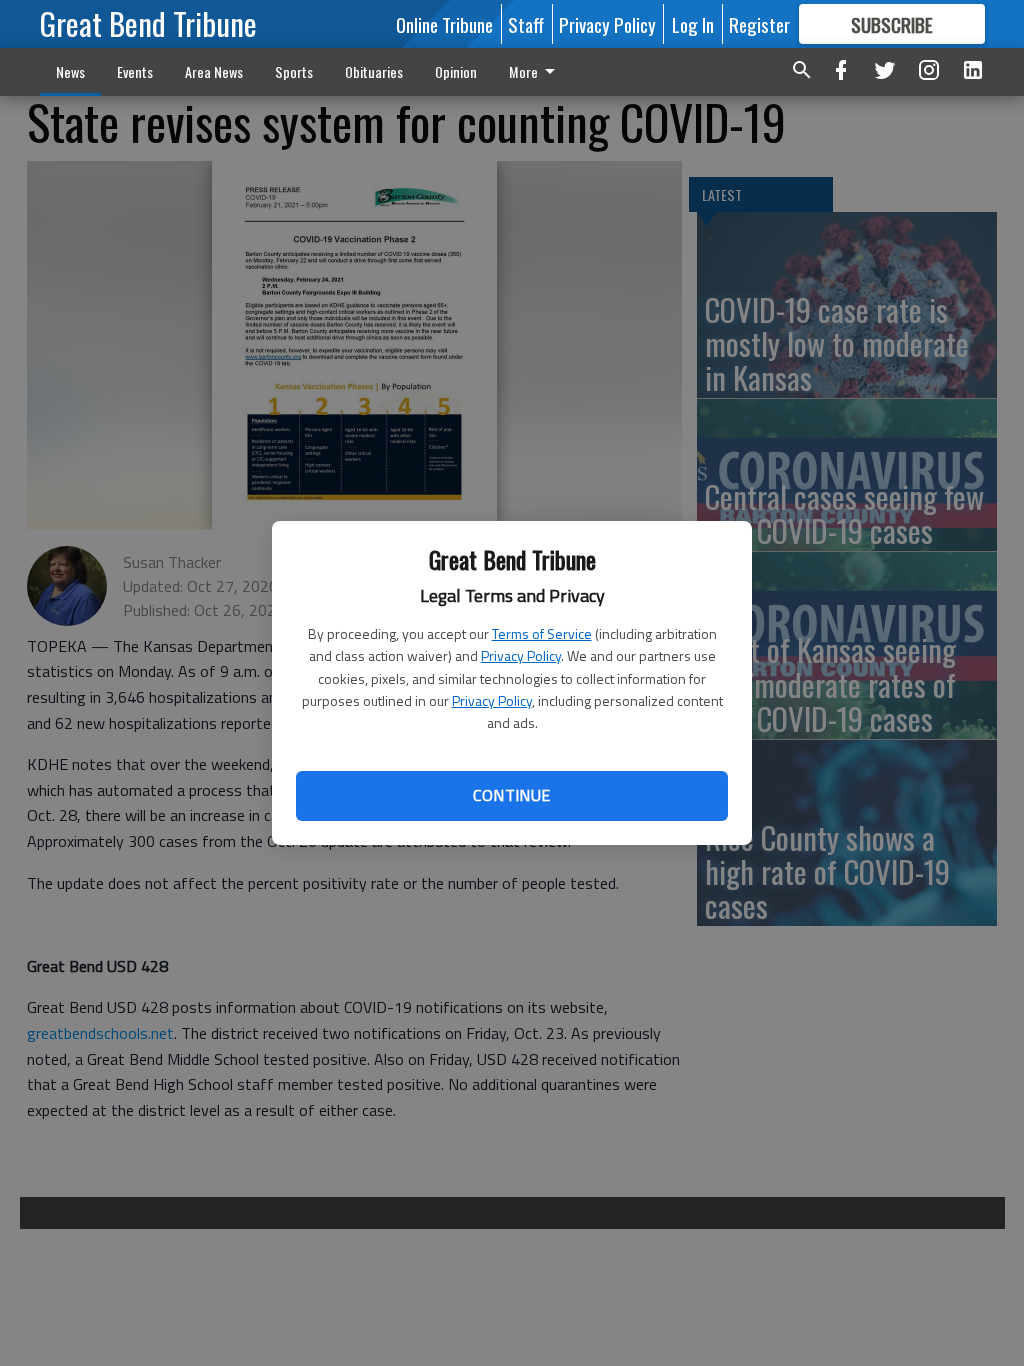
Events (135, 71)
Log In (693, 24)
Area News (214, 71)
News (70, 71)
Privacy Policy (521, 655)
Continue (511, 795)
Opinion (456, 71)
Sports (294, 71)
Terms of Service (542, 633)
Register (759, 24)
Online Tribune (444, 24)
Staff (526, 24)
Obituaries (374, 71)
